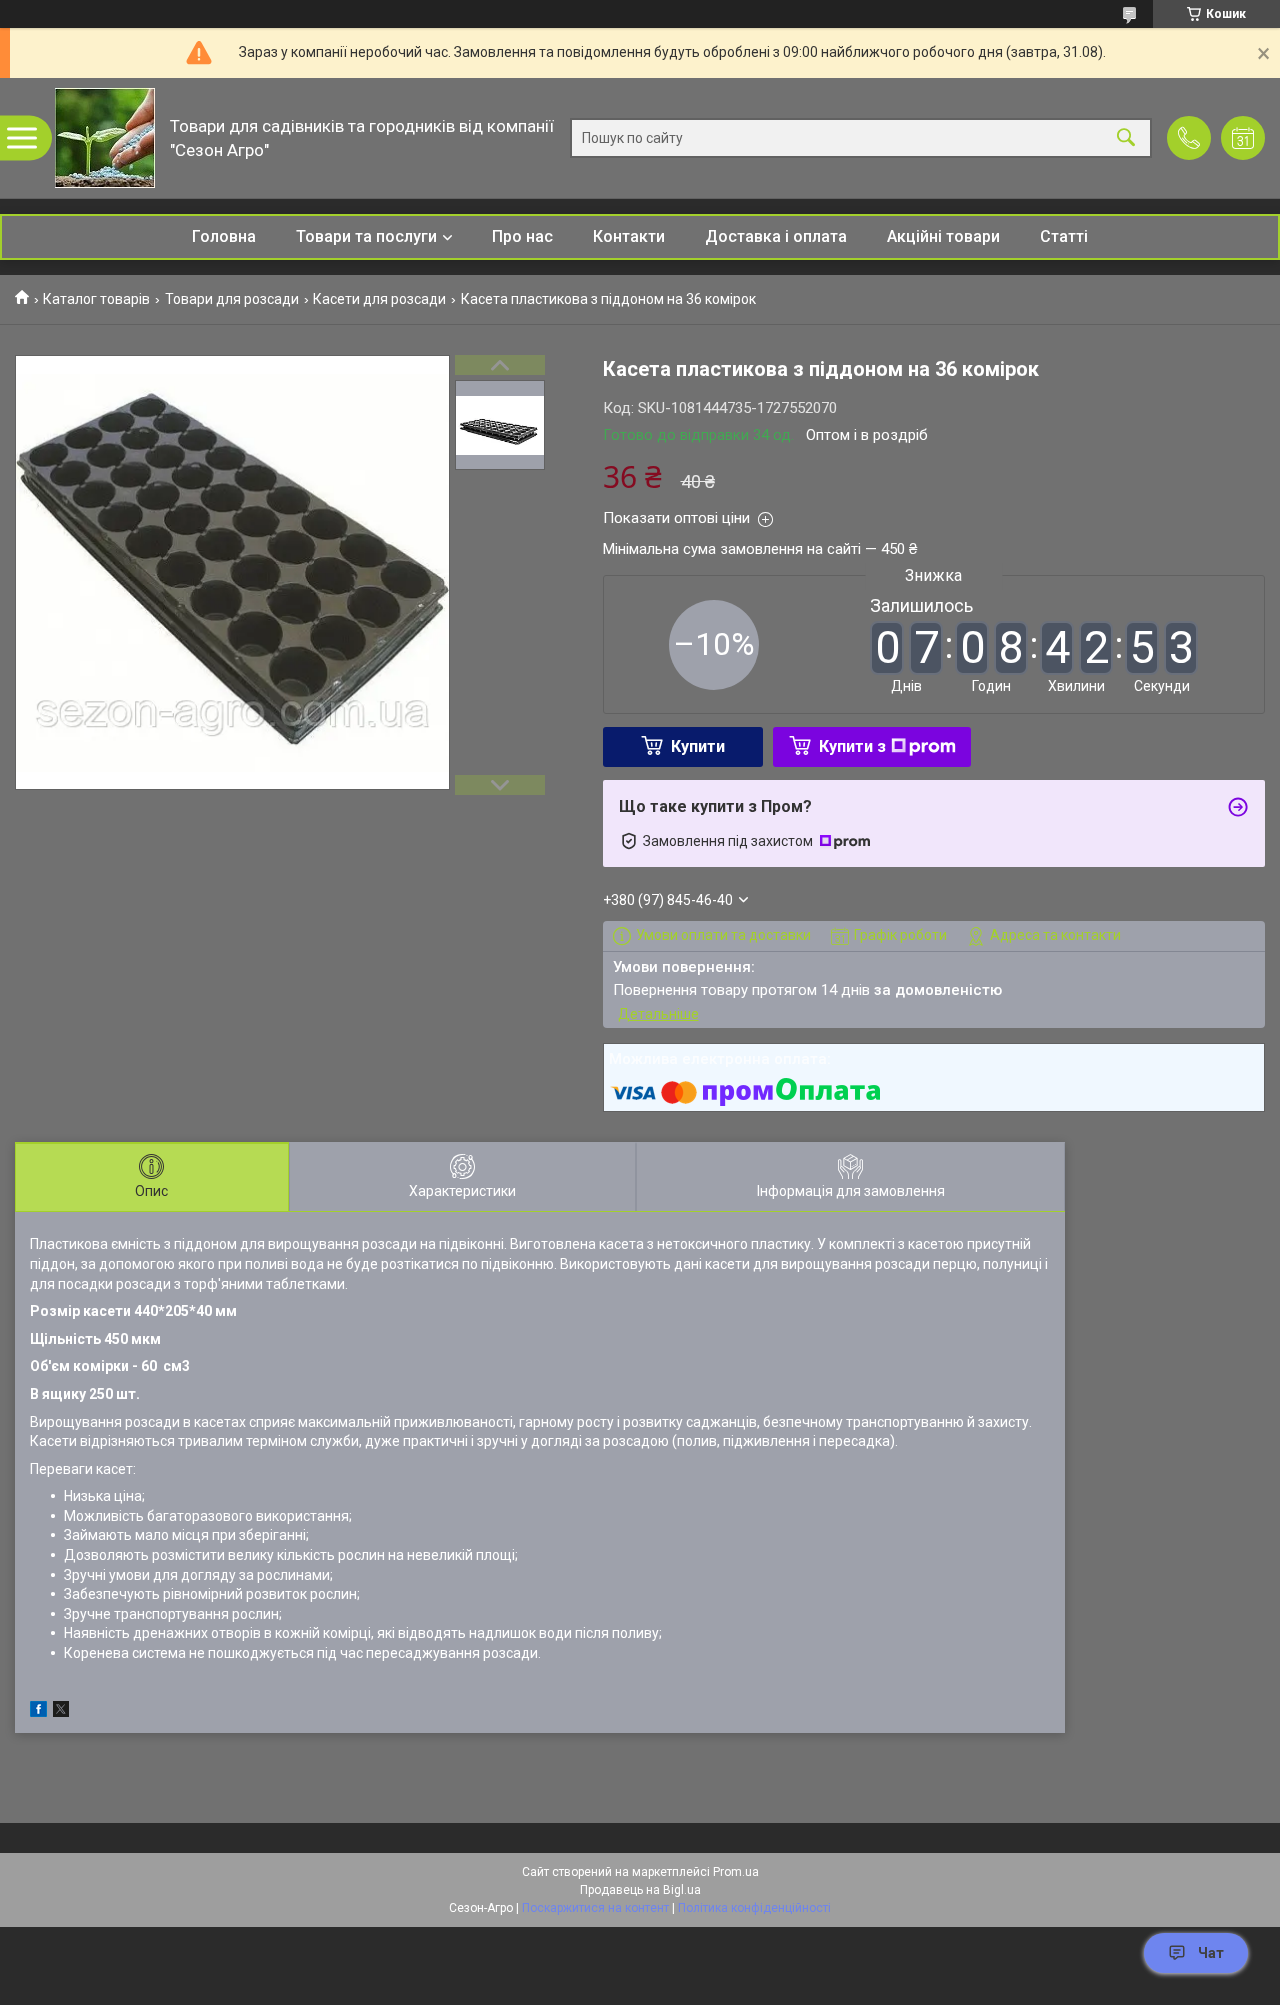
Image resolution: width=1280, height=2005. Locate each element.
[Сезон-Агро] (105, 138)
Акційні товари (943, 236)
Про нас (522, 236)
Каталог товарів (96, 299)
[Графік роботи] (1243, 138)
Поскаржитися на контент (595, 1908)
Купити (698, 746)
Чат (1211, 1953)
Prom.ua (736, 1872)
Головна (224, 236)
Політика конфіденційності (754, 1908)
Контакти (629, 236)
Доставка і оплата (776, 236)
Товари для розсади (232, 299)
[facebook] (38, 1712)
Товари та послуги (366, 236)
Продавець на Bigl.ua (640, 1890)
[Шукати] (1126, 138)
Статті (1064, 236)
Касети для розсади (379, 299)
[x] (61, 1712)
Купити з (852, 746)
